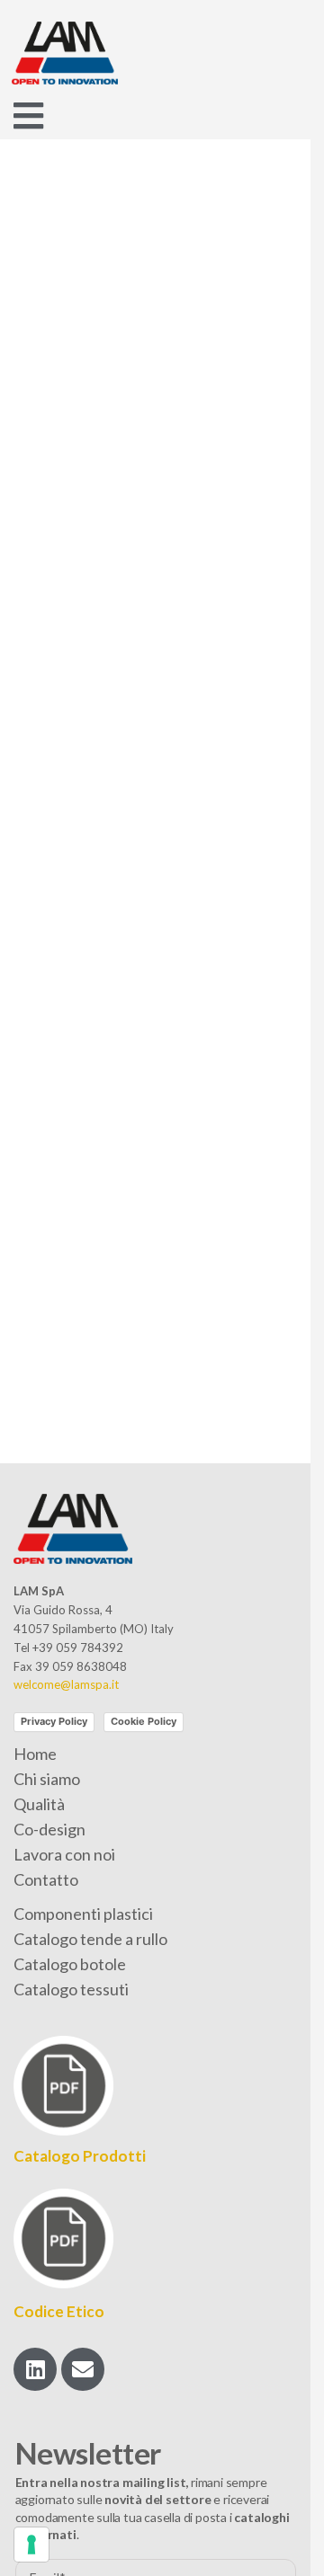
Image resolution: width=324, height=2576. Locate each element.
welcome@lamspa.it (66, 1684)
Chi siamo (47, 1779)
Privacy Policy (54, 1721)
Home (35, 1754)
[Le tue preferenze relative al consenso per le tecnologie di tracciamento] (31, 2545)
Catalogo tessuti (71, 1989)
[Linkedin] (35, 2369)
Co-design (49, 1829)
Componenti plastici (83, 1914)
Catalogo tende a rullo (90, 1939)
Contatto (46, 1879)
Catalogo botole (70, 1964)
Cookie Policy (144, 1721)
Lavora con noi (64, 1854)
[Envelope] (83, 2369)
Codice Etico (59, 2311)
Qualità (39, 1804)
